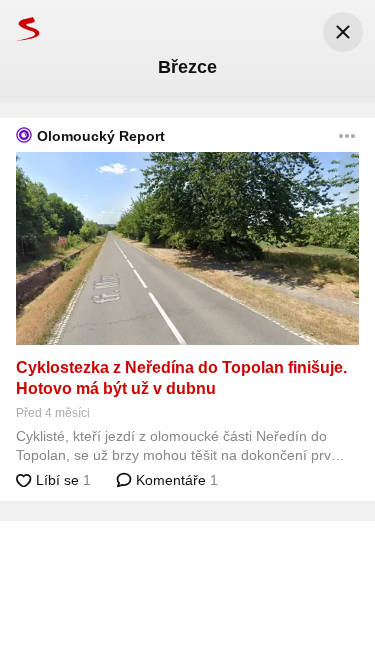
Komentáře (175, 480)
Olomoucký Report (101, 136)
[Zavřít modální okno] (343, 32)
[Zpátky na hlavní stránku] (20, 28)
